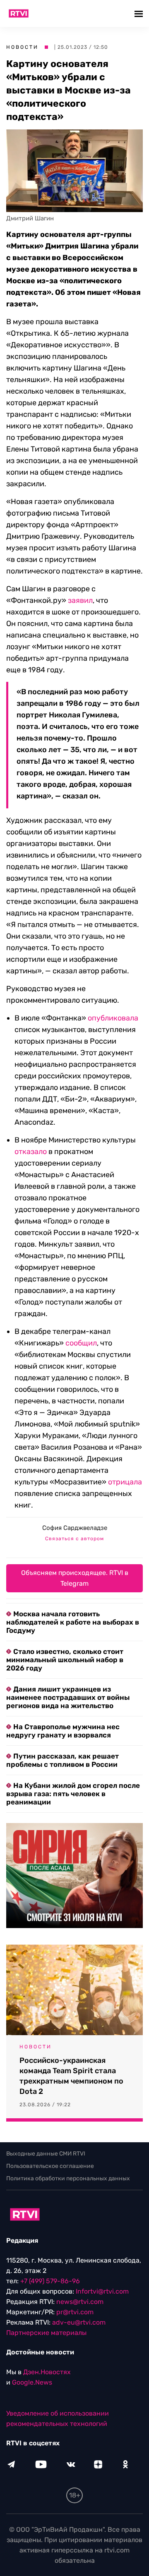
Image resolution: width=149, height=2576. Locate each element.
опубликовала (113, 1018)
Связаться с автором (74, 1539)
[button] (140, 13)
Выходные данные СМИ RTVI (46, 2154)
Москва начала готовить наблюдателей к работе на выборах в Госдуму (73, 1622)
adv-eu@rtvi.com (79, 2322)
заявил (80, 600)
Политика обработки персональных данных (68, 2178)
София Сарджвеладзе (75, 1528)
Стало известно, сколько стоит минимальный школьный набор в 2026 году (65, 1660)
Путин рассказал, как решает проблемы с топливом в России (62, 1760)
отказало (31, 1152)
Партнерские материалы (46, 2333)
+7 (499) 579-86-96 (50, 2281)
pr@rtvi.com (75, 2312)
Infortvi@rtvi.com (102, 2291)
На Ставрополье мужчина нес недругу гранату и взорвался (63, 1731)
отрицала (125, 1482)
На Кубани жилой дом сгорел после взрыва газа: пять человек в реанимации (73, 1794)
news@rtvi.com (80, 2302)
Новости (22, 47)
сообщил (81, 1343)
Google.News (32, 2382)
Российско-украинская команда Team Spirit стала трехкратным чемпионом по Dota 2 (71, 2076)
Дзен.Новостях (47, 2372)
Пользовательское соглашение (50, 2166)
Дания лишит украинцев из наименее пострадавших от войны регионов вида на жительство (68, 1697)
